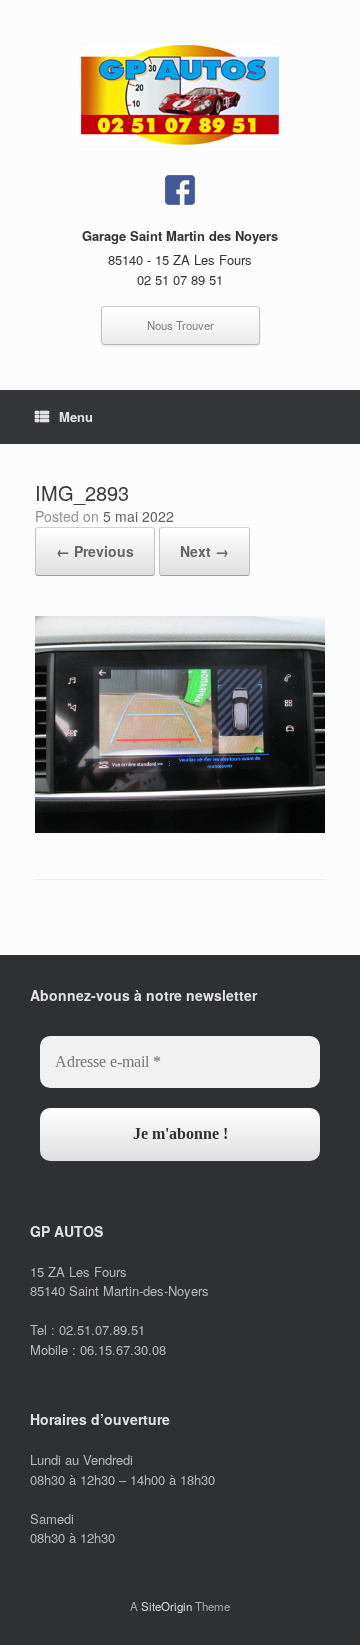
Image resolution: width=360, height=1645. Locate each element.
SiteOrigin (166, 1606)
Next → (204, 551)
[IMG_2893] (180, 827)
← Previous (95, 551)
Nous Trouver (180, 325)
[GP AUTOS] (180, 95)
